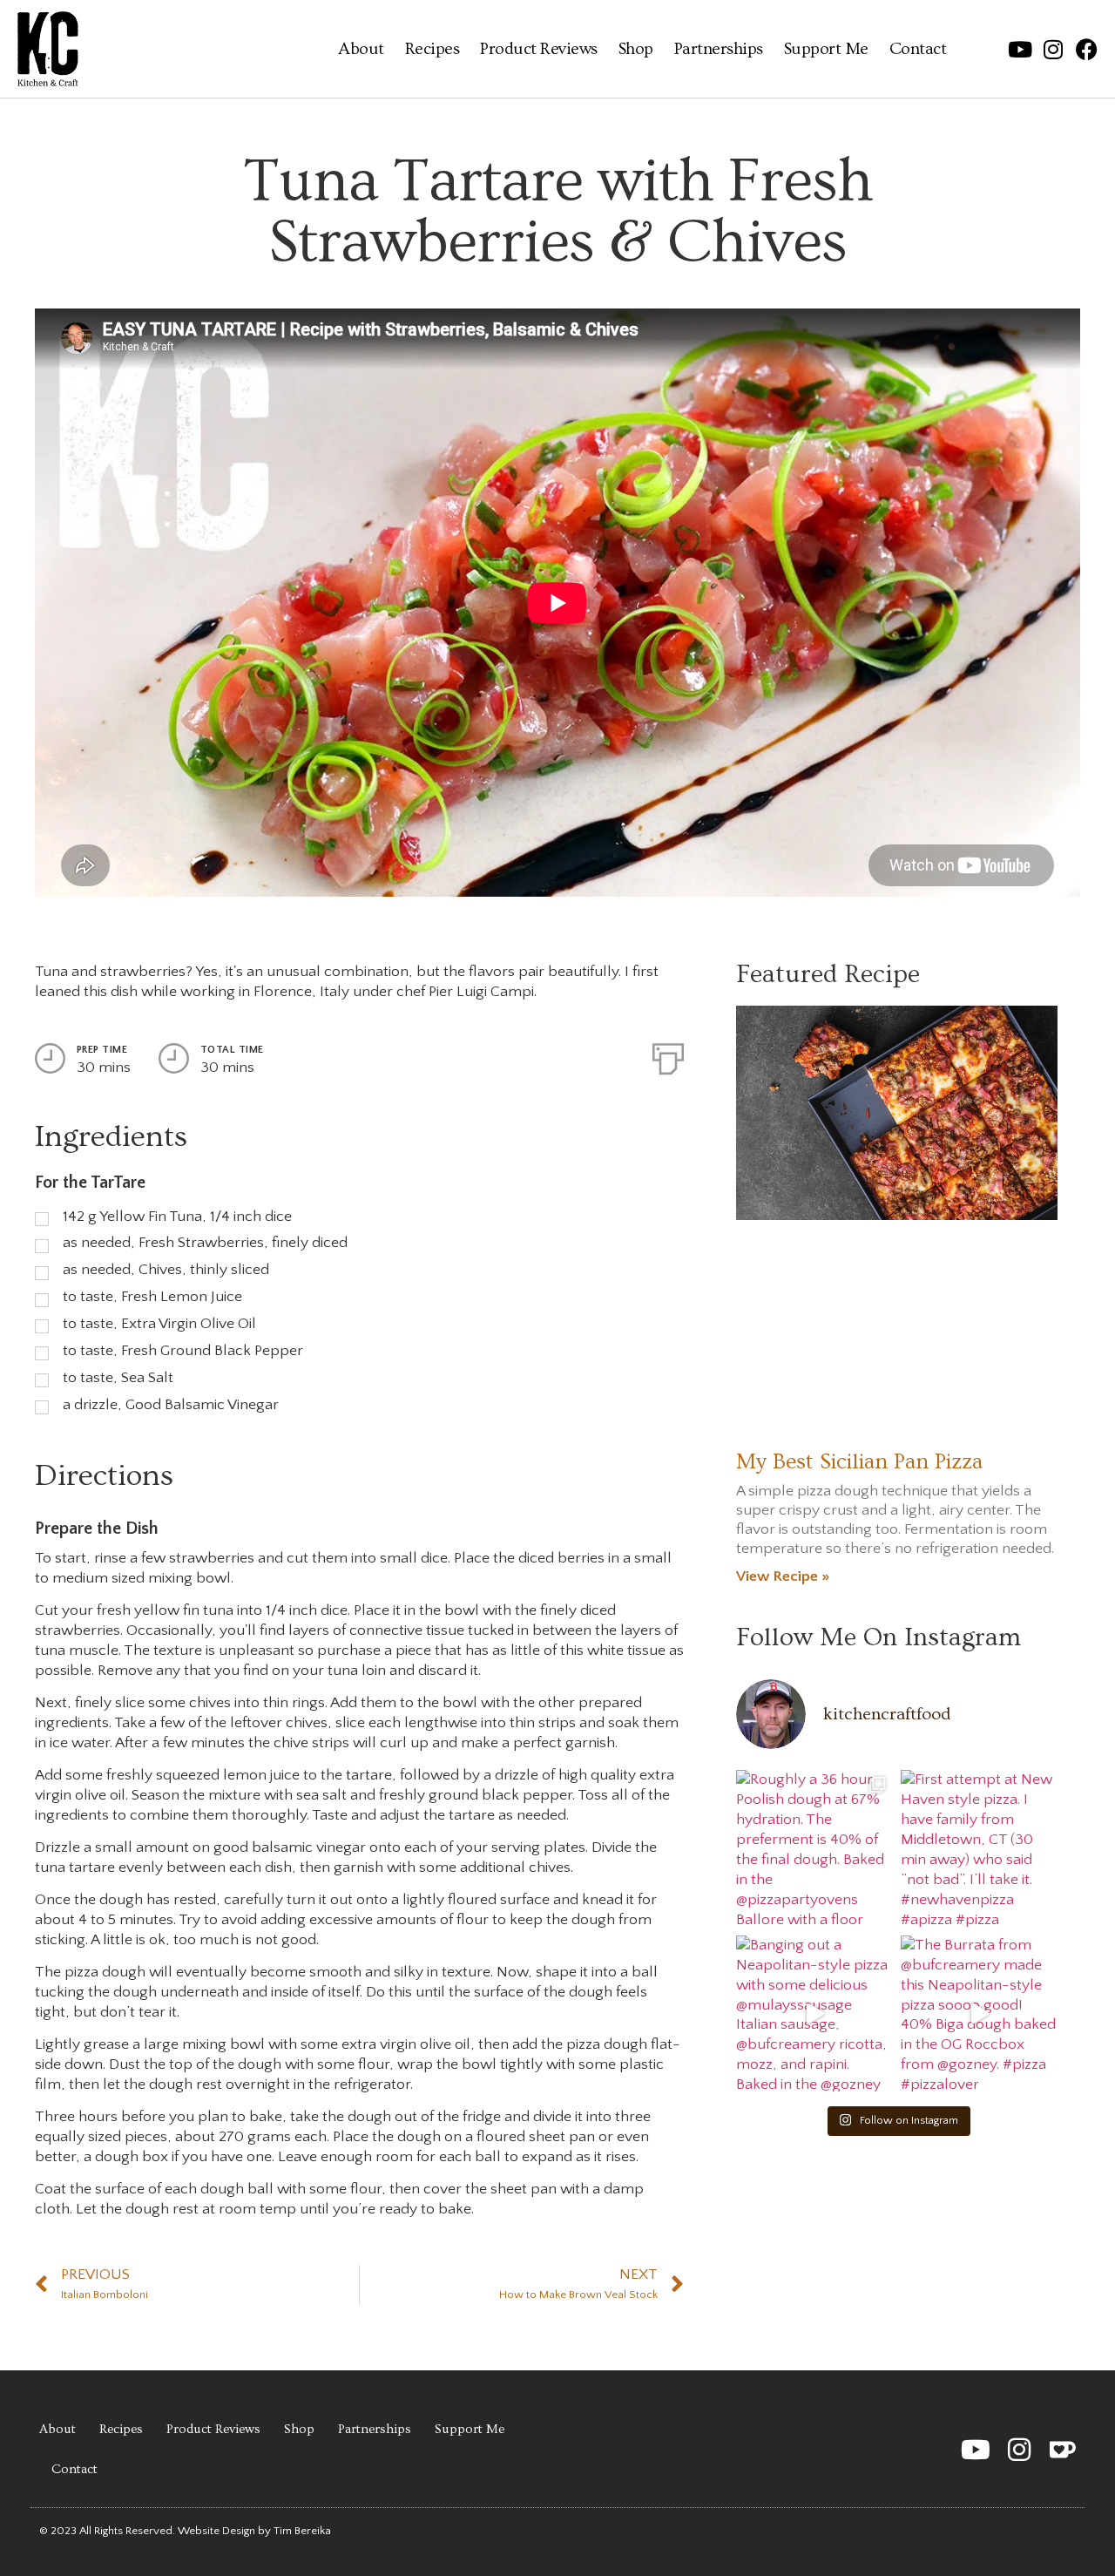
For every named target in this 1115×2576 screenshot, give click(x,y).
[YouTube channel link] (976, 2450)
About (361, 49)
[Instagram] (1054, 49)
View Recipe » (783, 1576)
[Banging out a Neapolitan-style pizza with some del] (814, 2013)
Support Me (826, 49)
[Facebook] (1087, 49)
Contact (918, 49)
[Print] (668, 1055)
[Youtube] (1020, 49)
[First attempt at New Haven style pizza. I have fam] (979, 1848)
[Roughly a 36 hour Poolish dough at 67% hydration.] (814, 1848)
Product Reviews (539, 49)
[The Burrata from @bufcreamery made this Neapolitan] (979, 2013)
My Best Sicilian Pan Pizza (859, 1462)
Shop (636, 49)
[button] (1019, 2450)
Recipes (432, 49)
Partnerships (719, 49)
